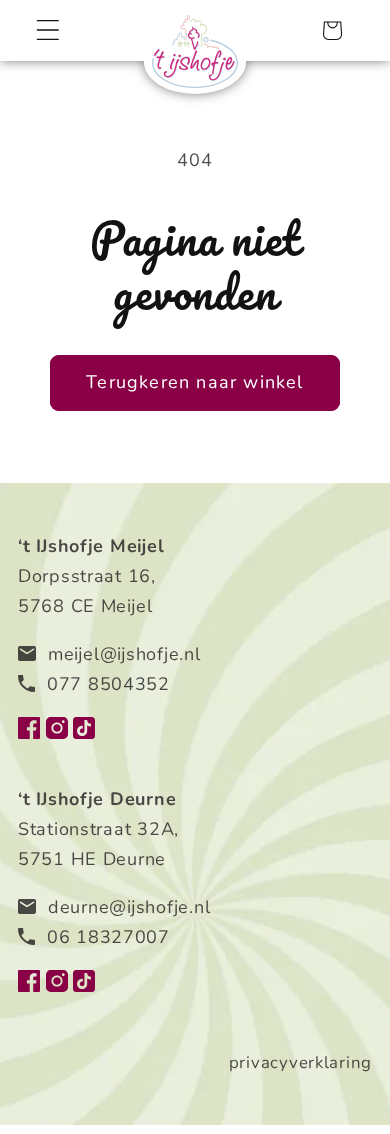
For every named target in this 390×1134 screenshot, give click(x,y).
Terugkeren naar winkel (194, 382)
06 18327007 (108, 937)
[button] (48, 30)
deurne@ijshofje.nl (129, 907)
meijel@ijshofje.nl (124, 654)
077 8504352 (108, 684)
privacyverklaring (300, 1062)
